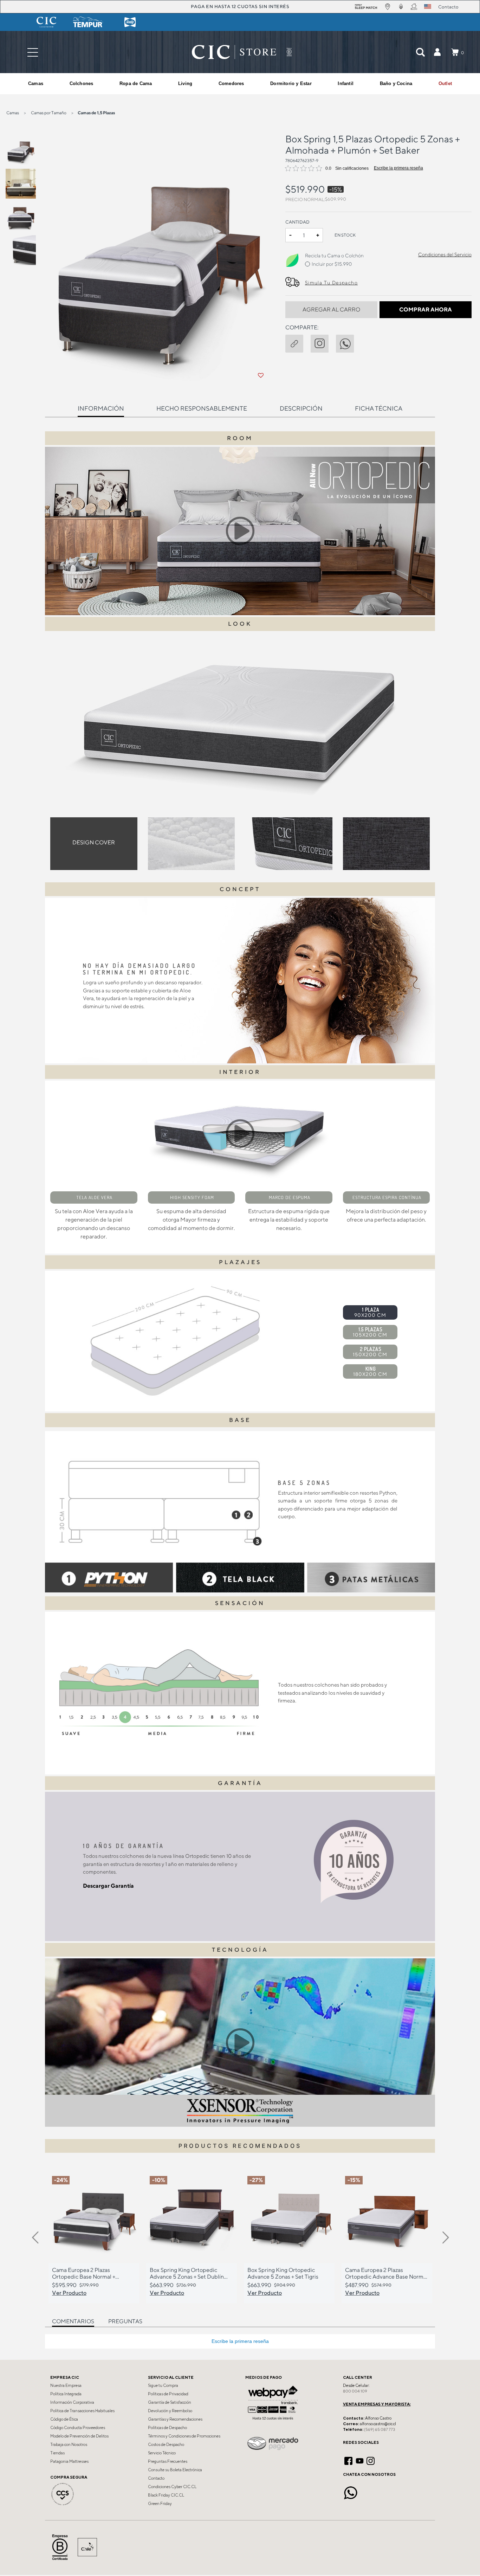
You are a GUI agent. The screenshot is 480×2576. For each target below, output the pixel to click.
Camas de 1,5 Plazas (96, 113)
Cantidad (297, 222)
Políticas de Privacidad (168, 2394)
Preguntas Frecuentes (168, 2461)
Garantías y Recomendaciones (175, 2419)
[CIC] (46, 22)
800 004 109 (355, 2391)
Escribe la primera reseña (398, 168)
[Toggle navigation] (33, 52)
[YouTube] (360, 2460)
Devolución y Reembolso (170, 2411)
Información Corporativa (72, 2402)
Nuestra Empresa (66, 2385)
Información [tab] (101, 408)
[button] (437, 52)
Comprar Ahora (426, 310)
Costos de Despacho (166, 2445)
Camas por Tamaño (49, 113)
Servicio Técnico (162, 2453)
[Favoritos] (260, 375)
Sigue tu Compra (163, 2385)
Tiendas (57, 2453)
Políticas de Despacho (167, 2428)
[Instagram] (371, 2460)
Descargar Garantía (108, 1886)
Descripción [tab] (301, 408)
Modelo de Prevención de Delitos (79, 2436)
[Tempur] (88, 22)
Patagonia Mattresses (69, 2461)
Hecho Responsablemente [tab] (202, 408)
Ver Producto (69, 2293)
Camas (13, 113)
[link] (445, 84)
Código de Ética (64, 2419)
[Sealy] (130, 22)
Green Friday (160, 2504)
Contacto (156, 2478)
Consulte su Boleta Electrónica (175, 2470)
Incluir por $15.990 (332, 264)
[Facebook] (348, 2460)
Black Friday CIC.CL (166, 2495)
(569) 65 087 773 (380, 2429)
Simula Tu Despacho (331, 283)
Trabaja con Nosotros (69, 2445)
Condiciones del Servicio (445, 255)
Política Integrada (66, 2394)
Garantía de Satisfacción (170, 2402)
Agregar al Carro (331, 310)
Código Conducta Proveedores (78, 2428)
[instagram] (323, 342)
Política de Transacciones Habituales (82, 2411)
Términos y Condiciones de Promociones (184, 2436)
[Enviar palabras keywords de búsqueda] (420, 52)
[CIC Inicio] (234, 52)
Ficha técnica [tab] (379, 408)
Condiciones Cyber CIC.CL (172, 2487)
